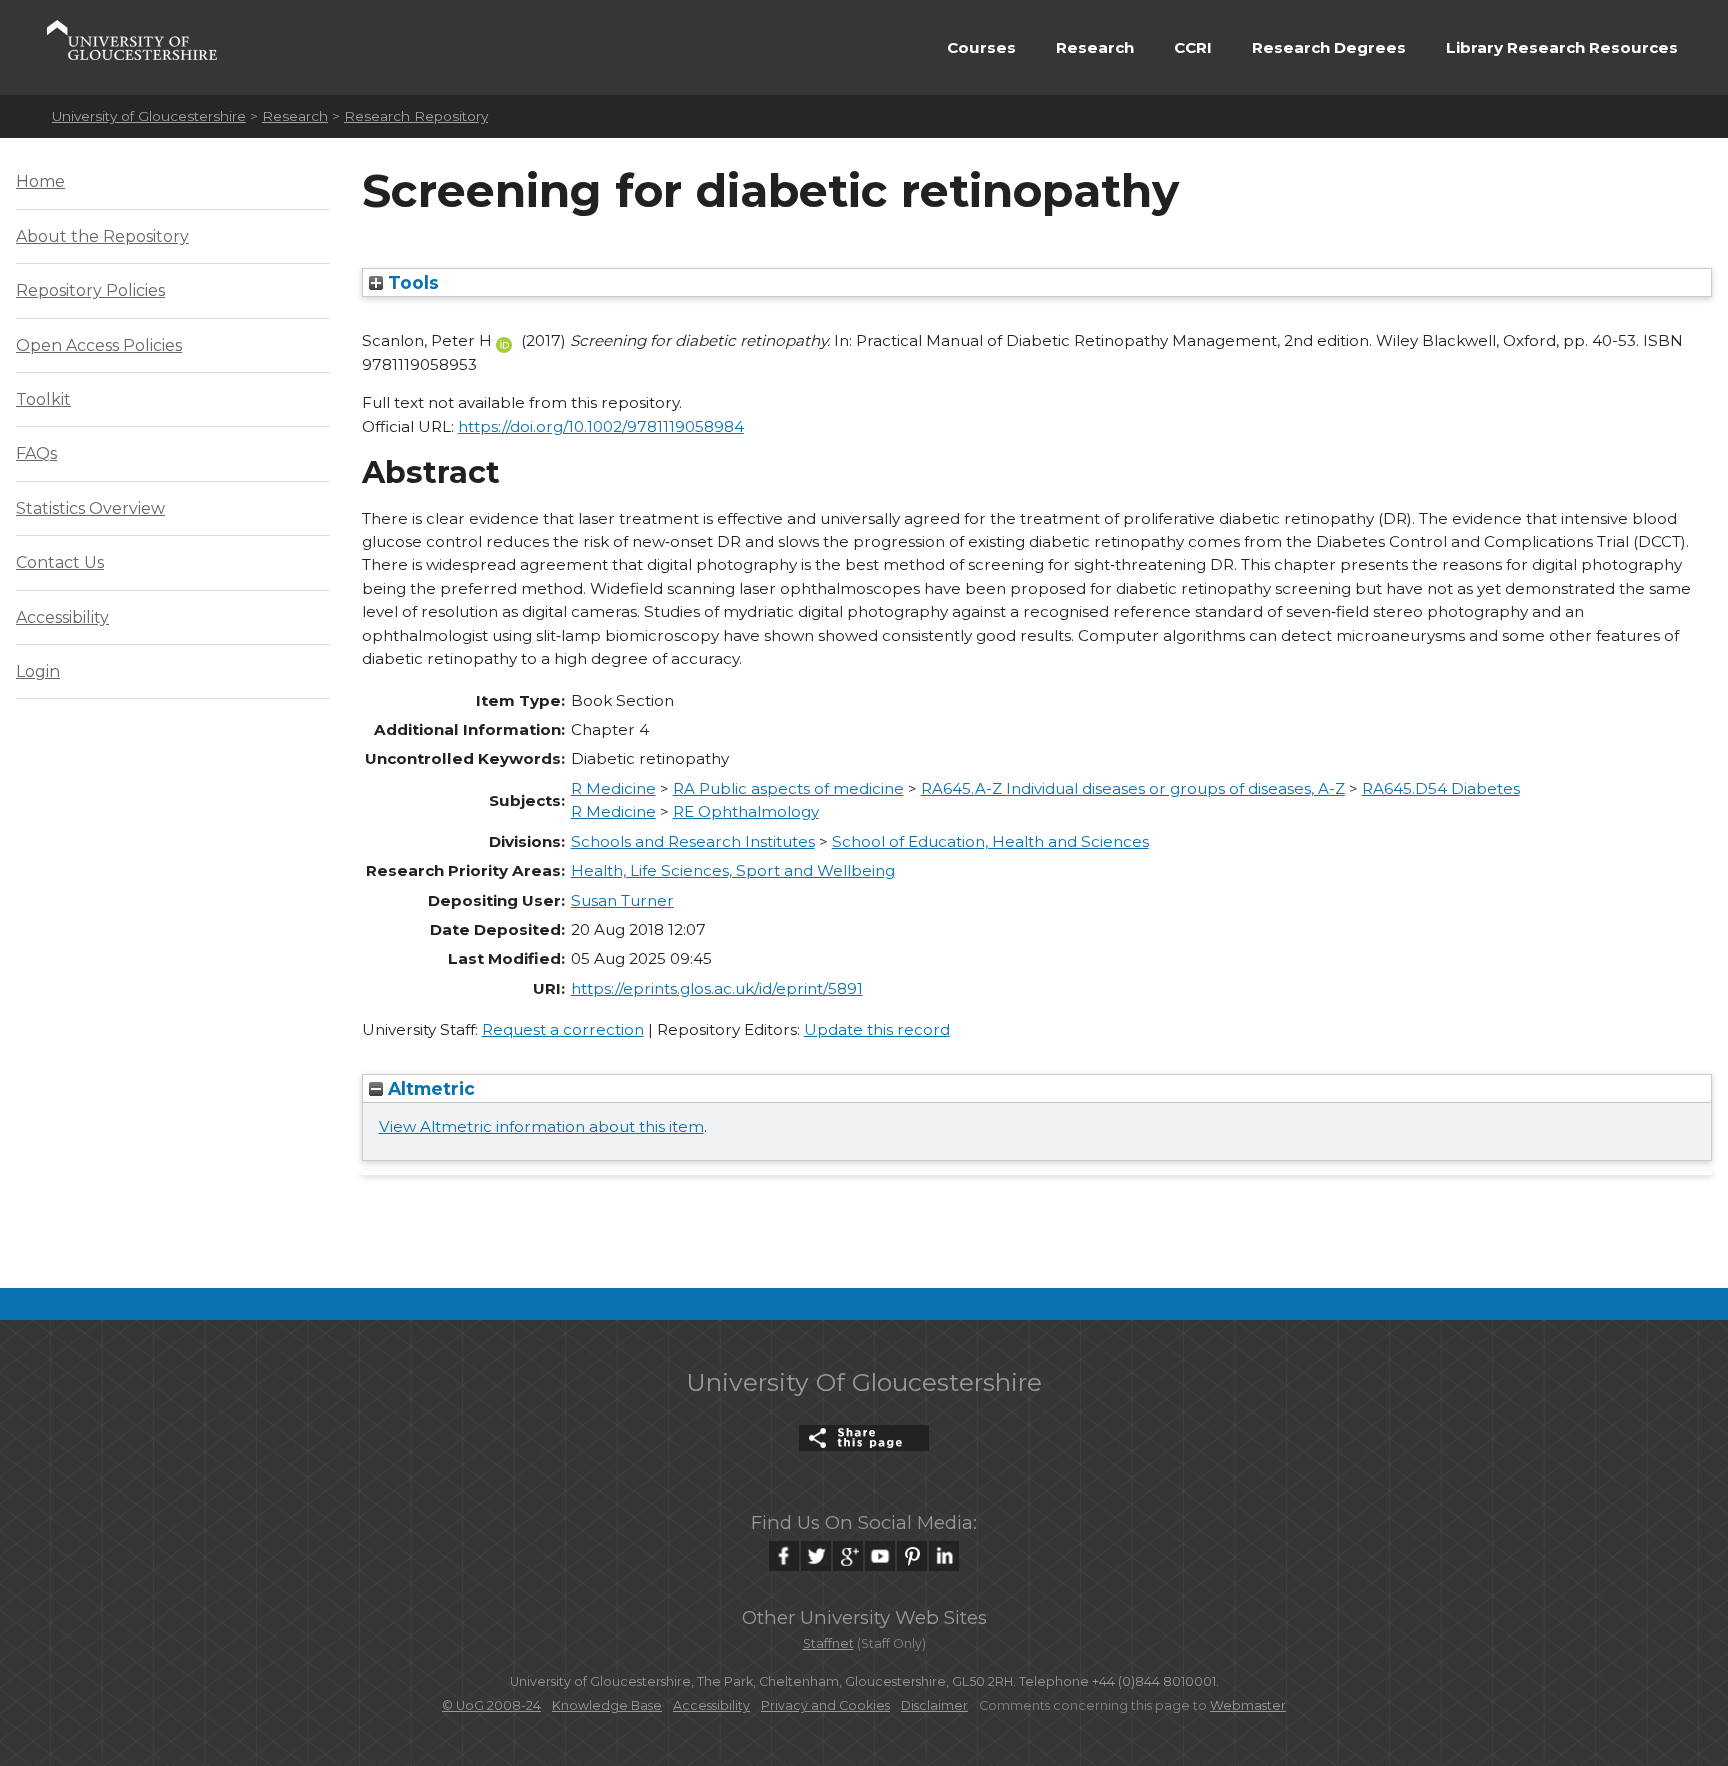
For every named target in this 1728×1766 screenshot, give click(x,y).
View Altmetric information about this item (541, 1126)
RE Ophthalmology (746, 811)
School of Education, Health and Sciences (990, 841)
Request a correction (563, 1029)
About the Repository (102, 236)
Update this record (877, 1029)
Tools (411, 282)
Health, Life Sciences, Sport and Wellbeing (733, 870)
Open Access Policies (99, 345)
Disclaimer (934, 1705)
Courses (981, 47)
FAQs (36, 453)
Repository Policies (90, 290)
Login (38, 671)
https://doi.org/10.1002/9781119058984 (601, 426)
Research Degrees (1329, 47)
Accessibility (62, 617)
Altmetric (429, 1088)
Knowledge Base (607, 1705)
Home (40, 181)
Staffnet (828, 1643)
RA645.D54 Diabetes (1441, 788)
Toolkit (43, 399)
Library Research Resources (1562, 47)
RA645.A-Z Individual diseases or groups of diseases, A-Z (1133, 788)
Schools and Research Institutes (693, 841)
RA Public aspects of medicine (788, 788)
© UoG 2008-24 (491, 1705)
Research (1095, 47)
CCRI (1193, 47)
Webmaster (1248, 1705)
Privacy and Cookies (825, 1705)
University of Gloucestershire (149, 116)
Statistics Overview (90, 508)
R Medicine (613, 788)
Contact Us (60, 562)
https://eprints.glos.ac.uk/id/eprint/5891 (717, 988)
